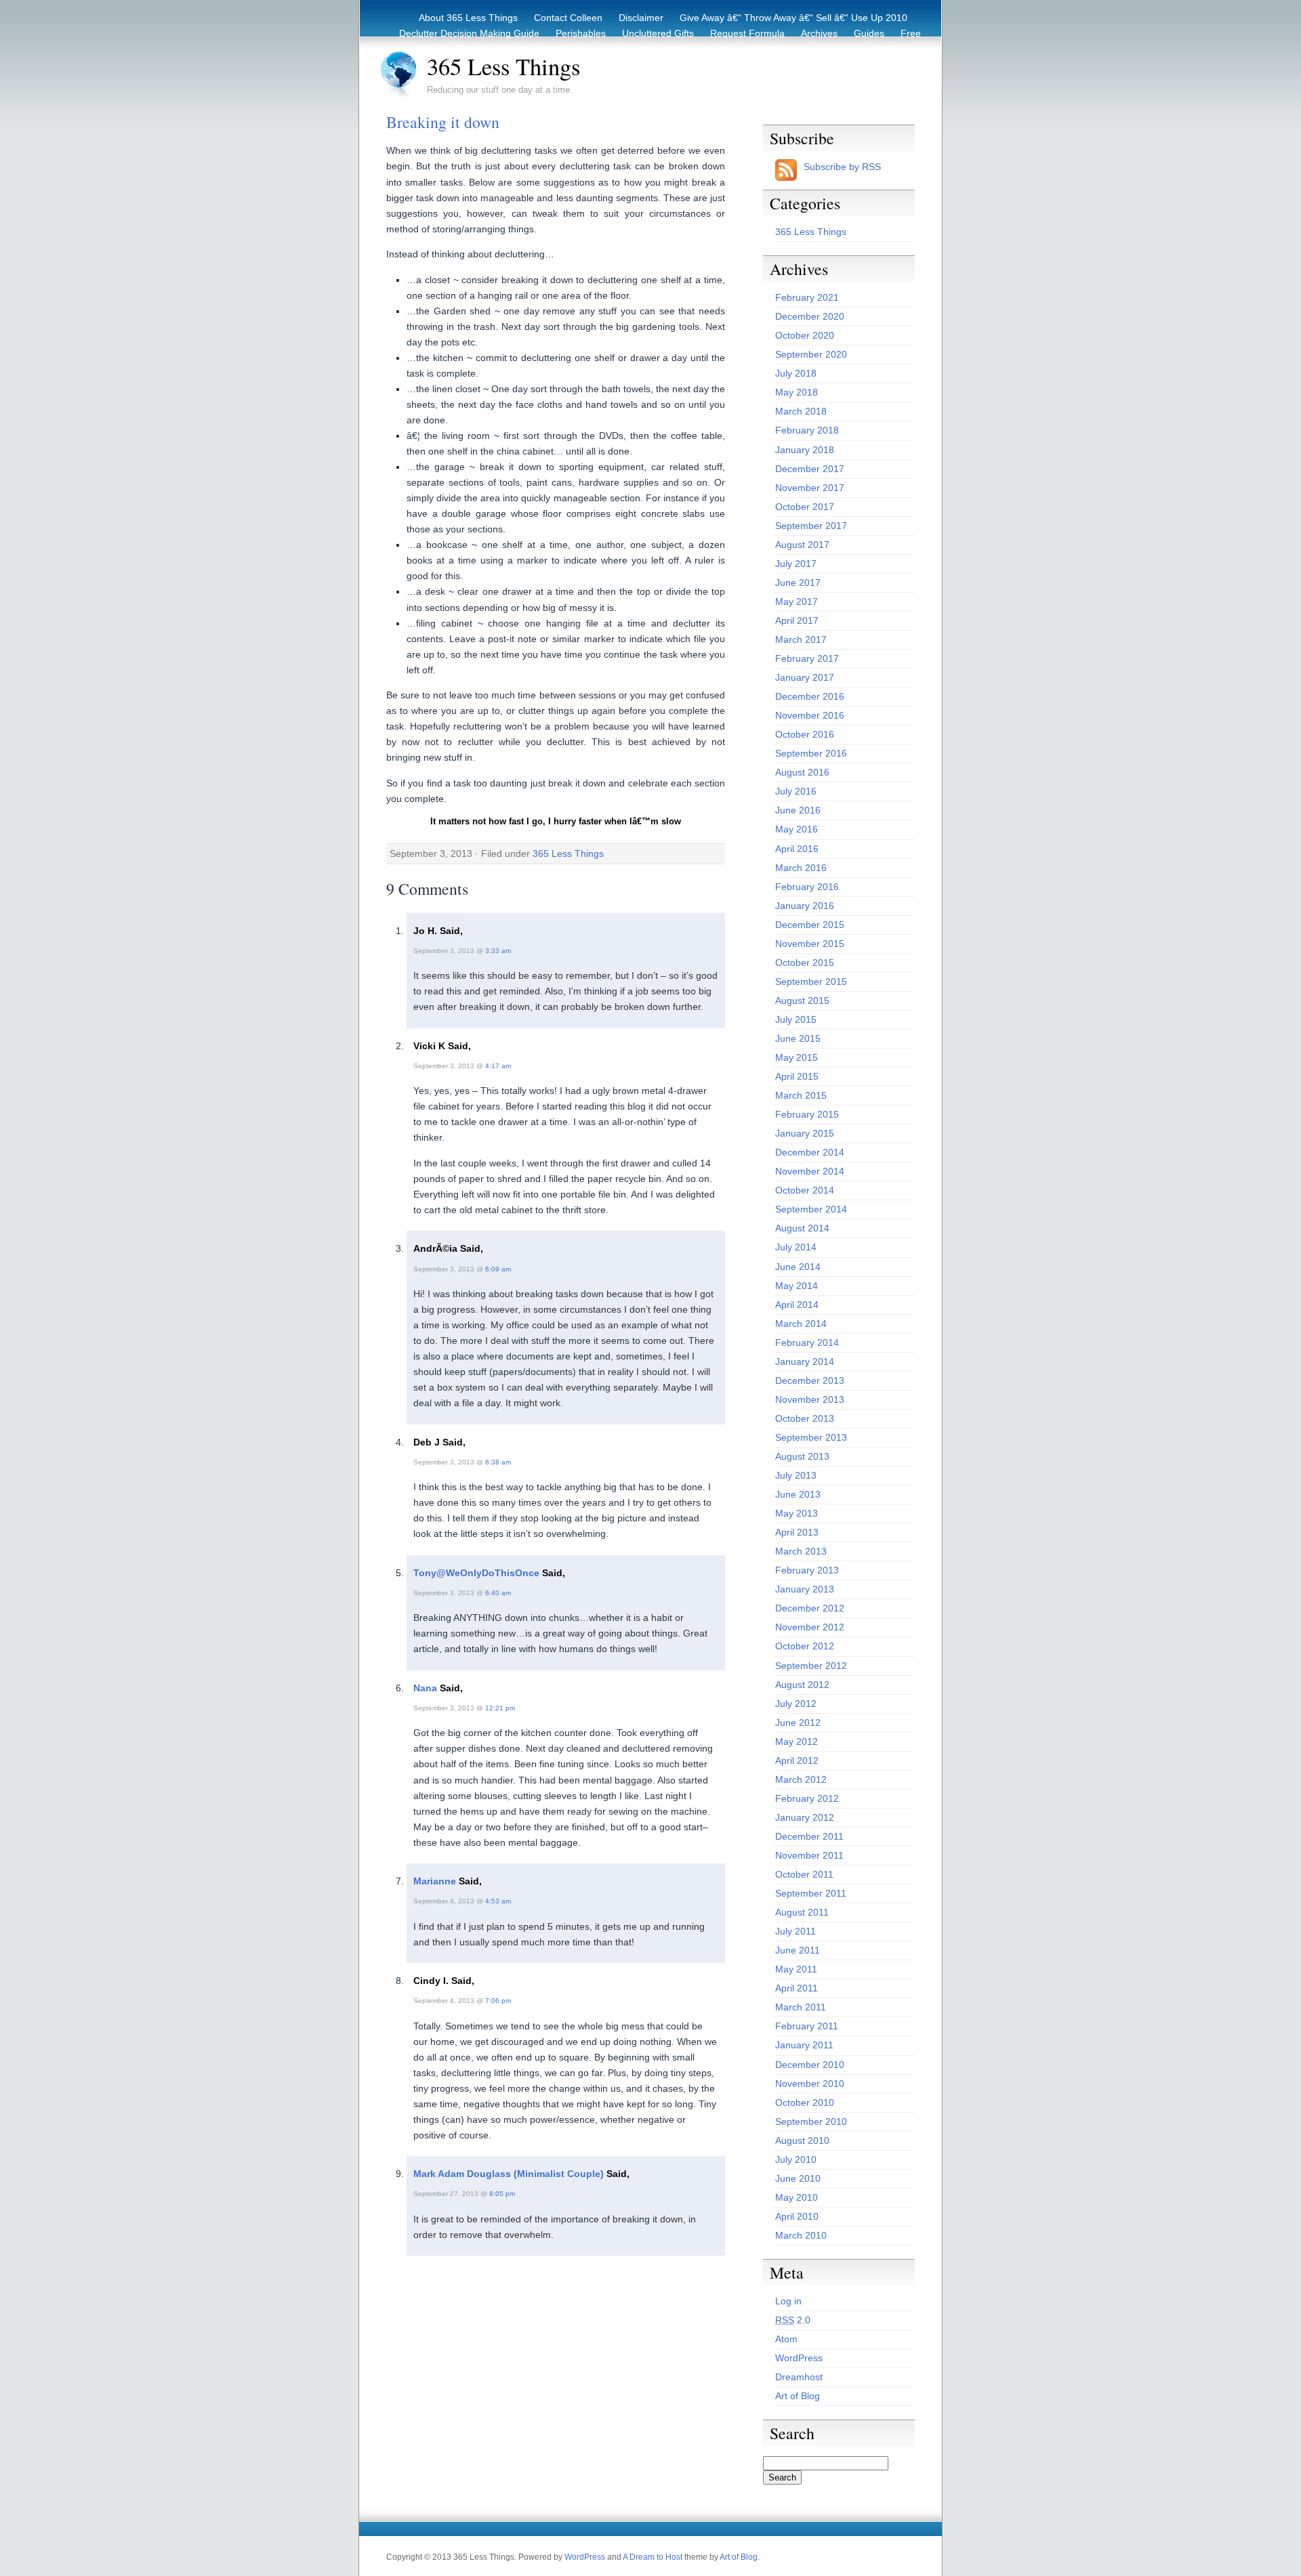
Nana (425, 1688)
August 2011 (802, 1912)
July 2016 (796, 791)
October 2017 (805, 507)
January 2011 (804, 2045)
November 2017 (810, 488)
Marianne (435, 1881)
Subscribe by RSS (842, 167)
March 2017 (801, 639)
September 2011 (811, 1893)
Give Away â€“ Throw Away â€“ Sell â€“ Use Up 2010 (793, 18)
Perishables (581, 33)
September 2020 (811, 354)
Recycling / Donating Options (668, 49)
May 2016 (797, 829)
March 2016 (801, 868)
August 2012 (802, 1685)
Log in (788, 2301)
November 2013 (810, 1399)
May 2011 (796, 1969)
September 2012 (811, 1666)
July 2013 (796, 1475)
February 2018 (807, 430)
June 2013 (798, 1494)
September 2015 (811, 981)
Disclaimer (641, 18)
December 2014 (810, 1152)
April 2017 (797, 620)
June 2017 (798, 583)
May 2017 (797, 601)
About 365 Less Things (468, 18)
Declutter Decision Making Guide (469, 33)
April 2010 (797, 2216)
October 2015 (805, 963)
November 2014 (810, 1171)
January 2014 (805, 1361)
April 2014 (797, 1305)
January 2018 (805, 450)
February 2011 (807, 2026)
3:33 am (498, 951)
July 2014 (796, 1247)
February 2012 (807, 1798)
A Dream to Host (653, 2557)
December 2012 (810, 1608)
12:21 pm (500, 1708)
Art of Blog (798, 2396)
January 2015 (805, 1133)
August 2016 (802, 772)
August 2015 (802, 1000)
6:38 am (498, 1462)
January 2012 (805, 1817)
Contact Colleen (568, 18)
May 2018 (797, 392)
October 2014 (805, 1190)
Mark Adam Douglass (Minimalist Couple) (509, 2174)
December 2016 (810, 696)
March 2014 (801, 1324)
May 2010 (797, 2197)
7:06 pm (498, 2001)
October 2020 (805, 335)
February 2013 (807, 1570)
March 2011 (801, 2007)
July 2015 (796, 1019)
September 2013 (811, 1437)
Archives (819, 33)
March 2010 (801, 2235)
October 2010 (805, 2103)
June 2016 (798, 810)
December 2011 (809, 1836)
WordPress (799, 2358)
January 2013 (805, 1589)
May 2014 (797, 1286)
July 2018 (796, 373)
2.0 (793, 2320)
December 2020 (810, 316)
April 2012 (797, 1760)
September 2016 (811, 753)
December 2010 (810, 2065)
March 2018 (801, 411)
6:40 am (498, 1593)
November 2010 (810, 2084)
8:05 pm (502, 2194)
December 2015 (810, 925)
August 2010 (802, 2140)
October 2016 (805, 734)
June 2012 (798, 1723)
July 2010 (796, 2159)
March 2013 (801, 1551)
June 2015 (798, 1038)
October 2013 (805, 1418)
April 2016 (797, 849)
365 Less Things (503, 66)
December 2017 (810, 469)
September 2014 (811, 1209)
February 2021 (807, 297)
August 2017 (802, 545)
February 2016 (807, 887)
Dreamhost (799, 2377)
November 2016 (810, 715)
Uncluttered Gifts (658, 33)
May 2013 (797, 1513)
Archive (891, 49)
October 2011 (804, 1874)
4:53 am (498, 1901)
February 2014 (807, 1343)
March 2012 (801, 1779)
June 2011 (798, 1950)
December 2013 (810, 1380)
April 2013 (797, 1532)
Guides (869, 33)
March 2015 (801, 1095)
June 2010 (798, 2178)
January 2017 (805, 677)
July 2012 (796, 1704)
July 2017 (796, 564)
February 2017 (807, 658)
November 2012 (810, 1627)
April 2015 (797, 1076)
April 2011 (797, 1988)
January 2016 (805, 906)
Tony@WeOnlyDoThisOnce (476, 1573)
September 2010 (811, 2121)
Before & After (777, 49)
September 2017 (811, 526)
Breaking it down (443, 122)
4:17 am (498, 1066)
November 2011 (809, 1855)
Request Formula (747, 33)
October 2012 (805, 1646)
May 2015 (797, 1057)
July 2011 (796, 1931)
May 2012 (797, 1741)
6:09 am (498, 1269)
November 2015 (810, 944)
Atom (786, 2339)
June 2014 (798, 1267)
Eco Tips (841, 49)
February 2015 (807, 1114)
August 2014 (802, 1228)
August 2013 (802, 1456)
